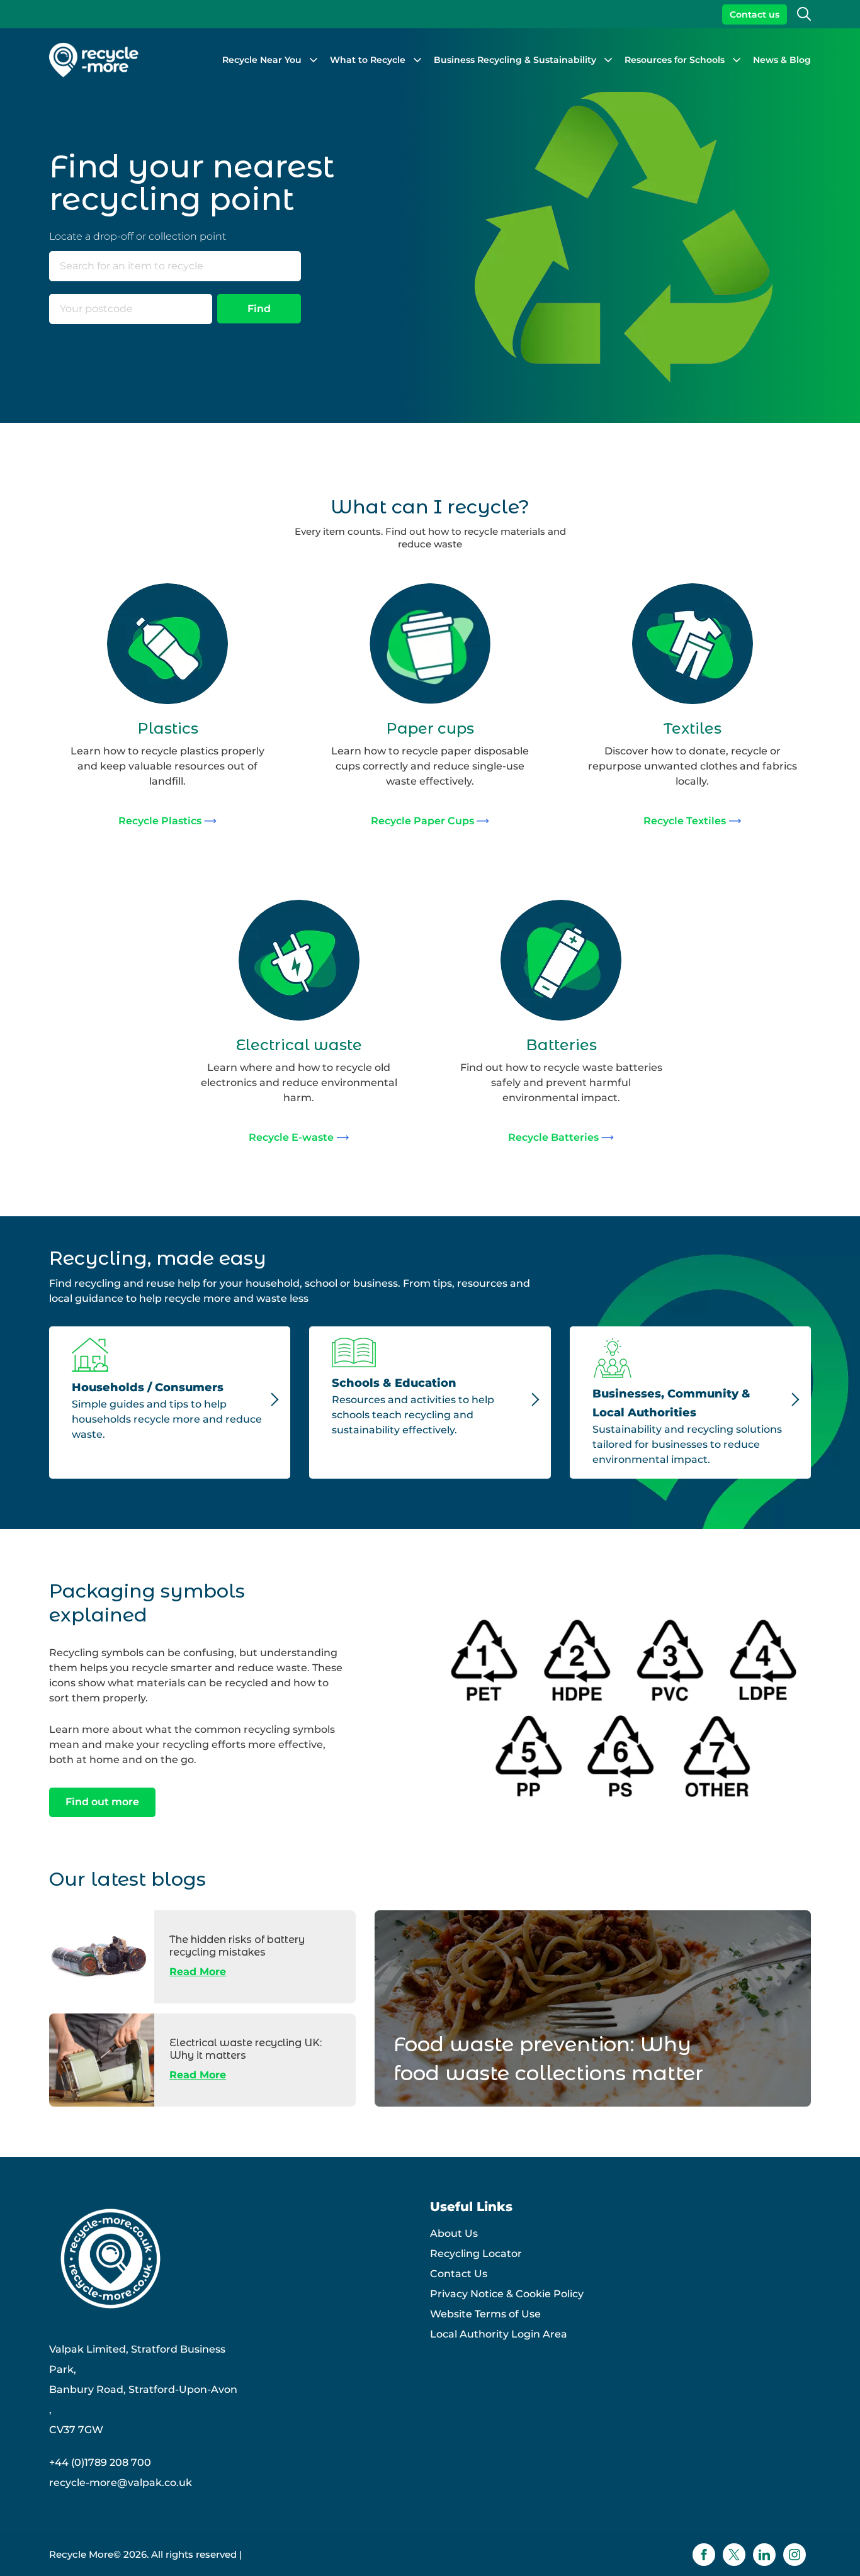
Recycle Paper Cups (422, 821)
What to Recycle (368, 60)
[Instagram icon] (795, 2555)
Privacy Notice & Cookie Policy (507, 2294)
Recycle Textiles (685, 821)
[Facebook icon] (704, 2555)
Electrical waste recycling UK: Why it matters (246, 2049)
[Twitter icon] (734, 2555)
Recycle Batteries (553, 1137)
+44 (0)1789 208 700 (100, 2462)
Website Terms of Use (485, 2314)
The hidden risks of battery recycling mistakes (237, 1946)
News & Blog (782, 60)
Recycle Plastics (160, 821)
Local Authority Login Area (499, 2334)
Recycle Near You (262, 60)
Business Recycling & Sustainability (515, 60)
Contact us (755, 14)
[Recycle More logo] (94, 60)
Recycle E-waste (291, 1137)
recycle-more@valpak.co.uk (121, 2483)
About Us (454, 2233)
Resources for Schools (675, 60)
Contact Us (459, 2274)
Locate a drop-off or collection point (138, 236)
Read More (198, 1972)
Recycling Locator (476, 2254)
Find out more (102, 1802)
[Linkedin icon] (764, 2555)
